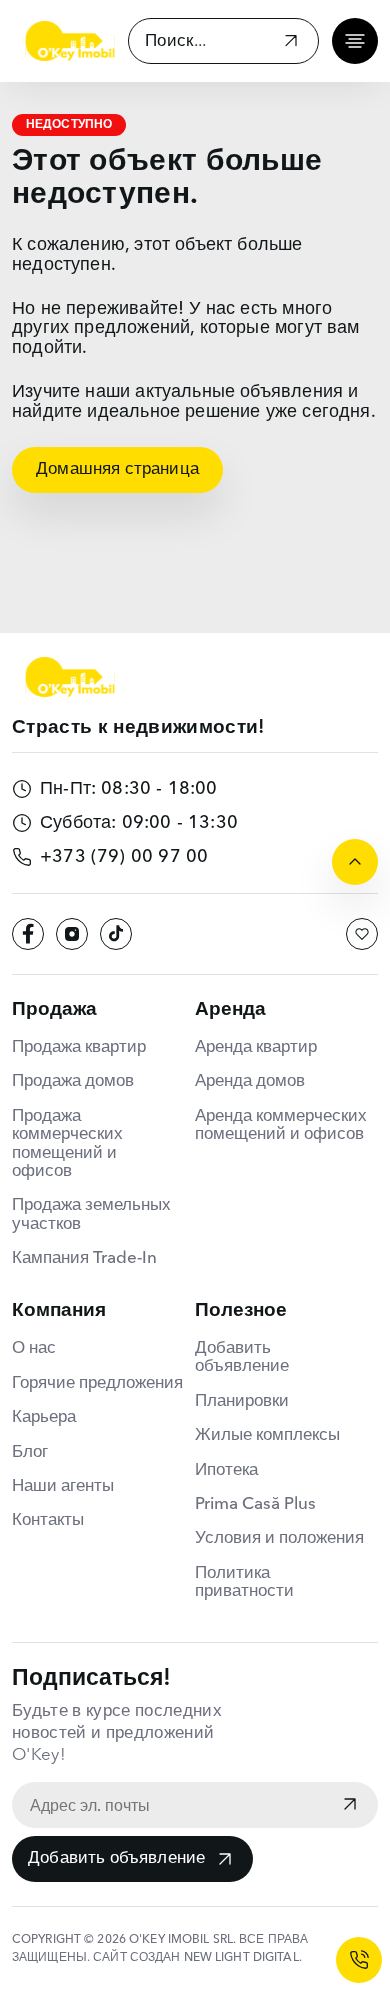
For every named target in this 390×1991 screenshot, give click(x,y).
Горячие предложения (97, 1383)
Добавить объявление (116, 1858)
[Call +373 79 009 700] (359, 1960)
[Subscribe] (350, 1806)
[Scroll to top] (355, 862)
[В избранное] (362, 934)
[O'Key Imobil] (70, 41)
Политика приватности (244, 1582)
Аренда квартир (256, 1047)
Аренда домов (250, 1081)
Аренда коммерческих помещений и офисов (281, 1125)
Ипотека (226, 1470)
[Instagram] (72, 934)
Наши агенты (63, 1486)
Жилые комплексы (267, 1435)
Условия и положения (279, 1538)
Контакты (48, 1520)
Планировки (242, 1401)
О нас (34, 1348)
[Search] (291, 43)
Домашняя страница (117, 469)
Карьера (44, 1417)
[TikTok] (116, 934)
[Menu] (355, 41)
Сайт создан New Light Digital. (197, 1958)
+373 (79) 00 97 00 (124, 857)
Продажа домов (73, 1081)
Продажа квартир (79, 1047)
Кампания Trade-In (84, 1258)
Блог (30, 1452)
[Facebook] (28, 934)
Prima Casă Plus (255, 1504)
